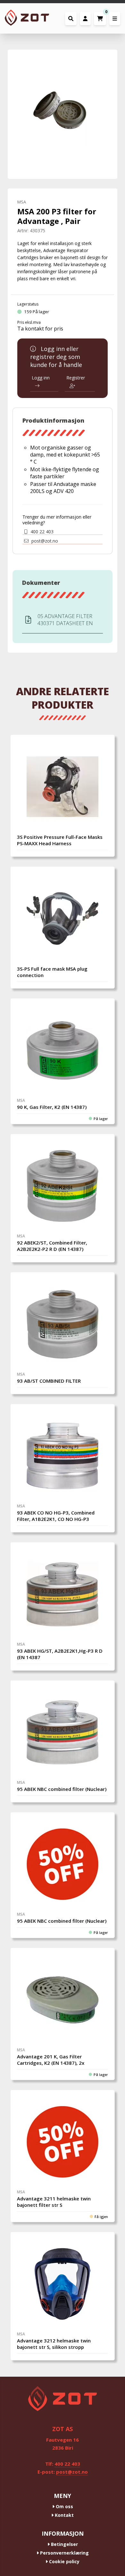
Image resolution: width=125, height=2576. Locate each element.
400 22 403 (41, 532)
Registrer (76, 378)
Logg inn (41, 378)
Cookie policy (64, 2561)
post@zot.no (44, 541)
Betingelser (64, 2544)
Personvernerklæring (64, 2553)
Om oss (64, 2506)
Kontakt (64, 2515)
